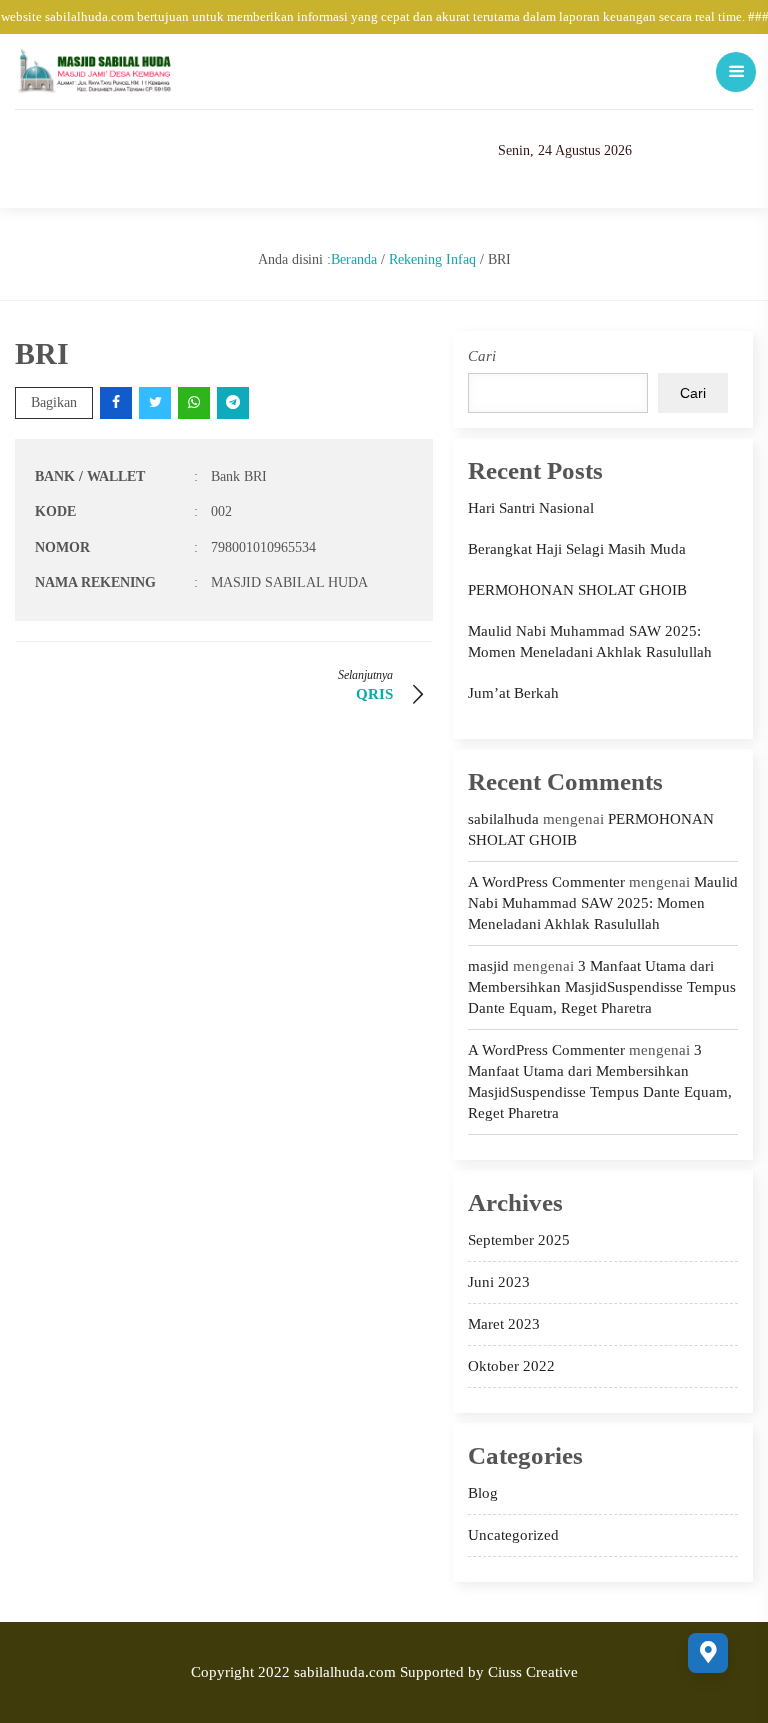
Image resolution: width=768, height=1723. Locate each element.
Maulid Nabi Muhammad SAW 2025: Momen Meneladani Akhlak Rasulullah (603, 903)
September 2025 (519, 1240)
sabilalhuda (503, 819)
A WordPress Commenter (546, 882)
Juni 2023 (499, 1282)
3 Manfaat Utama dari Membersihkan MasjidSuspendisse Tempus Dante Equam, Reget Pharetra (602, 987)
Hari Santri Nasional (531, 508)
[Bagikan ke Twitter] (156, 402)
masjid (488, 966)
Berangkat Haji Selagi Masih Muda (577, 549)
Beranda (354, 259)
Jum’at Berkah (513, 693)
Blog (483, 1493)
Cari (482, 356)
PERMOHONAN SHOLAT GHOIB (577, 590)
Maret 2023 (504, 1324)
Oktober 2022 (511, 1366)
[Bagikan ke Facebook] (117, 402)
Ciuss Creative (533, 1672)
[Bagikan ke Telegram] (234, 402)
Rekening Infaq (432, 259)
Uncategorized (513, 1535)
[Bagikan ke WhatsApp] (195, 402)
